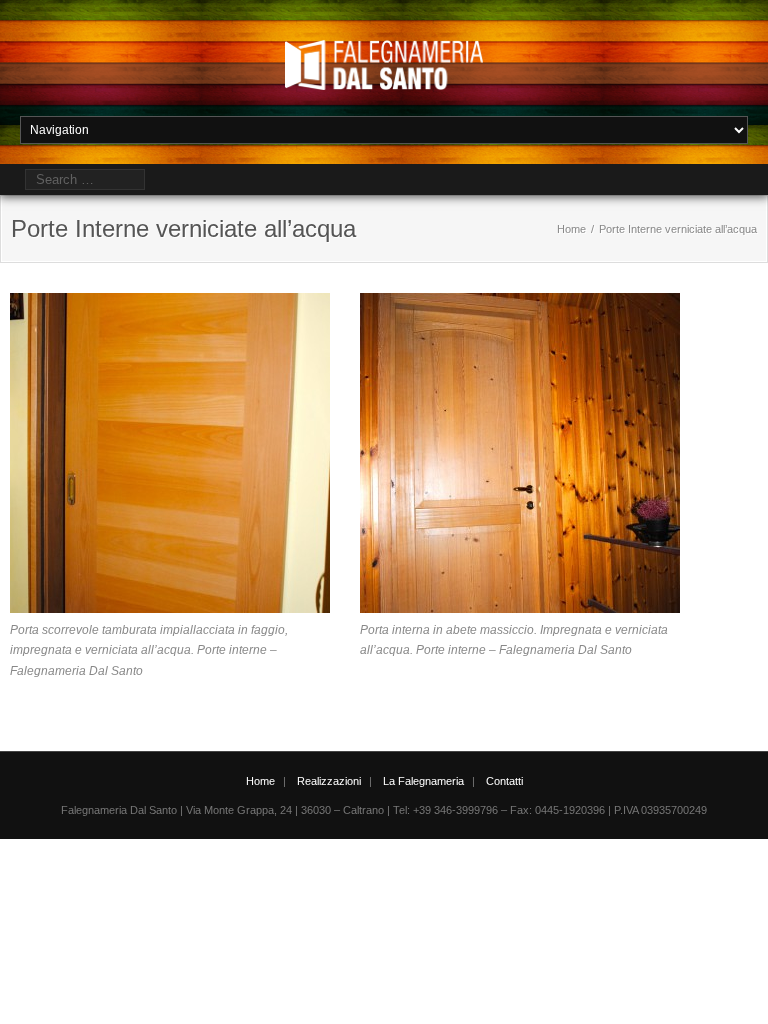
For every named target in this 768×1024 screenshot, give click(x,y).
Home (571, 229)
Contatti (504, 781)
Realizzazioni (329, 781)
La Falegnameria (423, 781)
